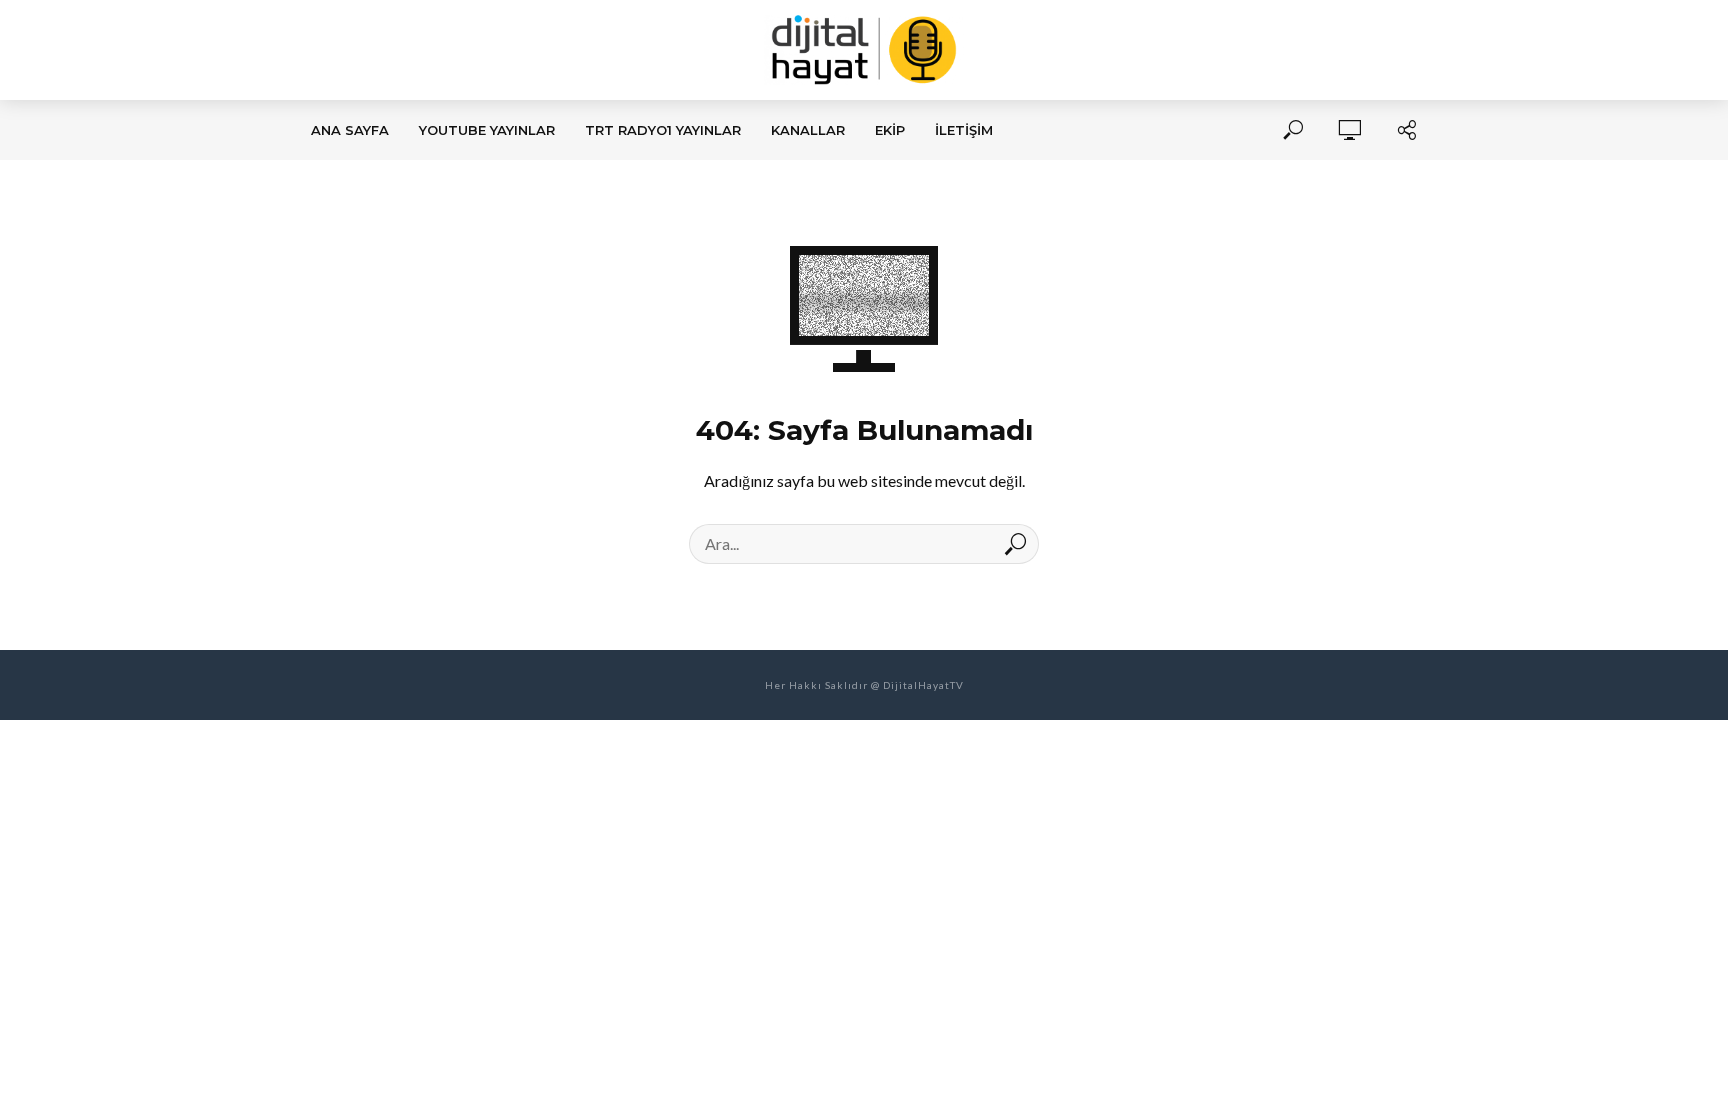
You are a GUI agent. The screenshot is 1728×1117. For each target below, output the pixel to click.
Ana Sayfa (350, 130)
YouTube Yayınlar (487, 130)
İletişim (964, 130)
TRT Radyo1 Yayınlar (663, 130)
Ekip (890, 130)
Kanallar (808, 130)
